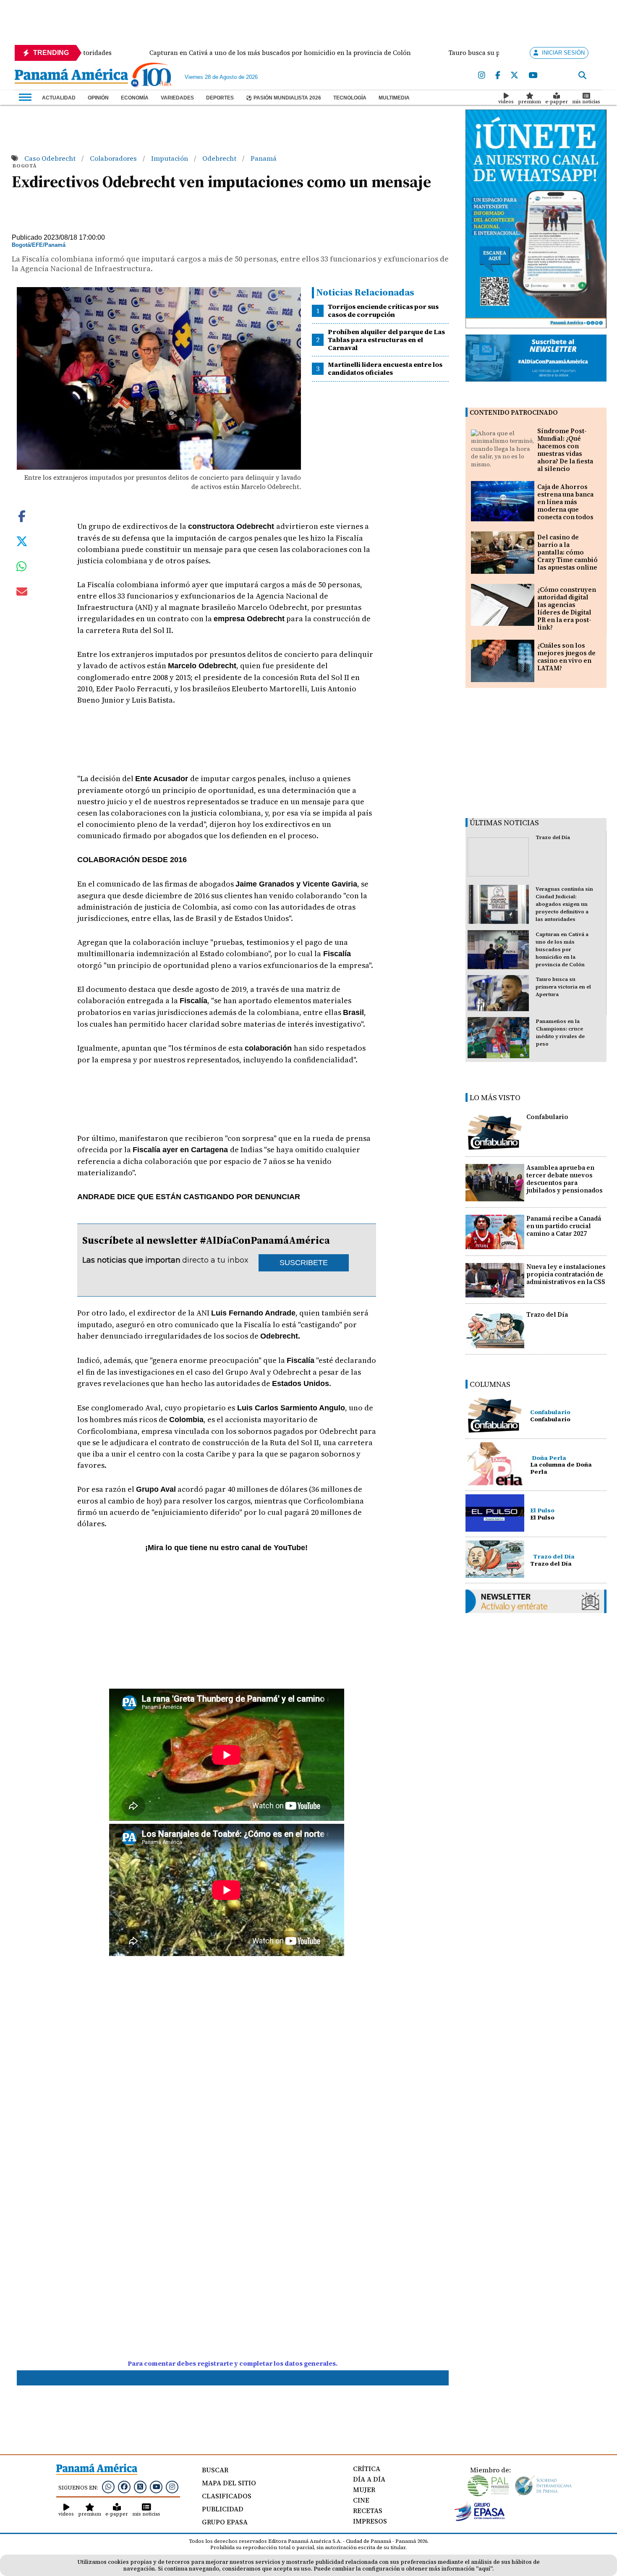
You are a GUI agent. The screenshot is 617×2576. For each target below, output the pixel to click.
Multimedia (394, 98)
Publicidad (223, 2509)
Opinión (98, 98)
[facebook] (498, 76)
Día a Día (369, 2479)
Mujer (364, 2490)
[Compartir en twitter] (22, 541)
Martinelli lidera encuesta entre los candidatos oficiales (385, 368)
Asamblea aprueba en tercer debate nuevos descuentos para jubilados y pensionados (565, 1179)
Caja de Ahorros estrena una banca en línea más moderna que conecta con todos (565, 502)
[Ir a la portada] (71, 77)
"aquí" (484, 2569)
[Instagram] (482, 76)
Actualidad (59, 98)
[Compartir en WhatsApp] (22, 568)
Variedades (177, 98)
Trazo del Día (553, 837)
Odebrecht (220, 158)
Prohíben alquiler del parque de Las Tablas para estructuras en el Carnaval (386, 340)
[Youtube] (533, 76)
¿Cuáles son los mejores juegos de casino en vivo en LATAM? (566, 657)
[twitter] (514, 76)
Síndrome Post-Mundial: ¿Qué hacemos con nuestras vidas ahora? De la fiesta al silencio (565, 450)
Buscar (215, 2470)
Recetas (368, 2511)
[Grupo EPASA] (480, 2519)
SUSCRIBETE (304, 1263)
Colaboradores (114, 158)
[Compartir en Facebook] (22, 515)
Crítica (367, 2469)
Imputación (170, 158)
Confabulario (547, 1117)
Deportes (220, 98)
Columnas (490, 1384)
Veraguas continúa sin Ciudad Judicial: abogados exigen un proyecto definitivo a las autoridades (564, 904)
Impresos (370, 2521)
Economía (135, 98)
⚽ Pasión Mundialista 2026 (284, 98)
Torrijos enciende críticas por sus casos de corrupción (383, 310)
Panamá (264, 158)
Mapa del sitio (229, 2483)
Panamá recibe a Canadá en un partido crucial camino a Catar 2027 (564, 1226)
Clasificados (227, 2496)
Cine (361, 2500)
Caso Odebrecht (51, 158)
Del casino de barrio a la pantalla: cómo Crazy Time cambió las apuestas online (567, 552)
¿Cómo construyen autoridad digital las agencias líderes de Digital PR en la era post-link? (567, 608)
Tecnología (350, 98)
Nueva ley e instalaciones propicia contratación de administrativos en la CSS (566, 1274)
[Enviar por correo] (22, 593)
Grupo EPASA (225, 2522)
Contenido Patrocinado (514, 412)
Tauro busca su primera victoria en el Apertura (563, 987)
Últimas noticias (504, 822)
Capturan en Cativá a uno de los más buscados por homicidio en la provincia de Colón (562, 949)
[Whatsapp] (108, 2487)
